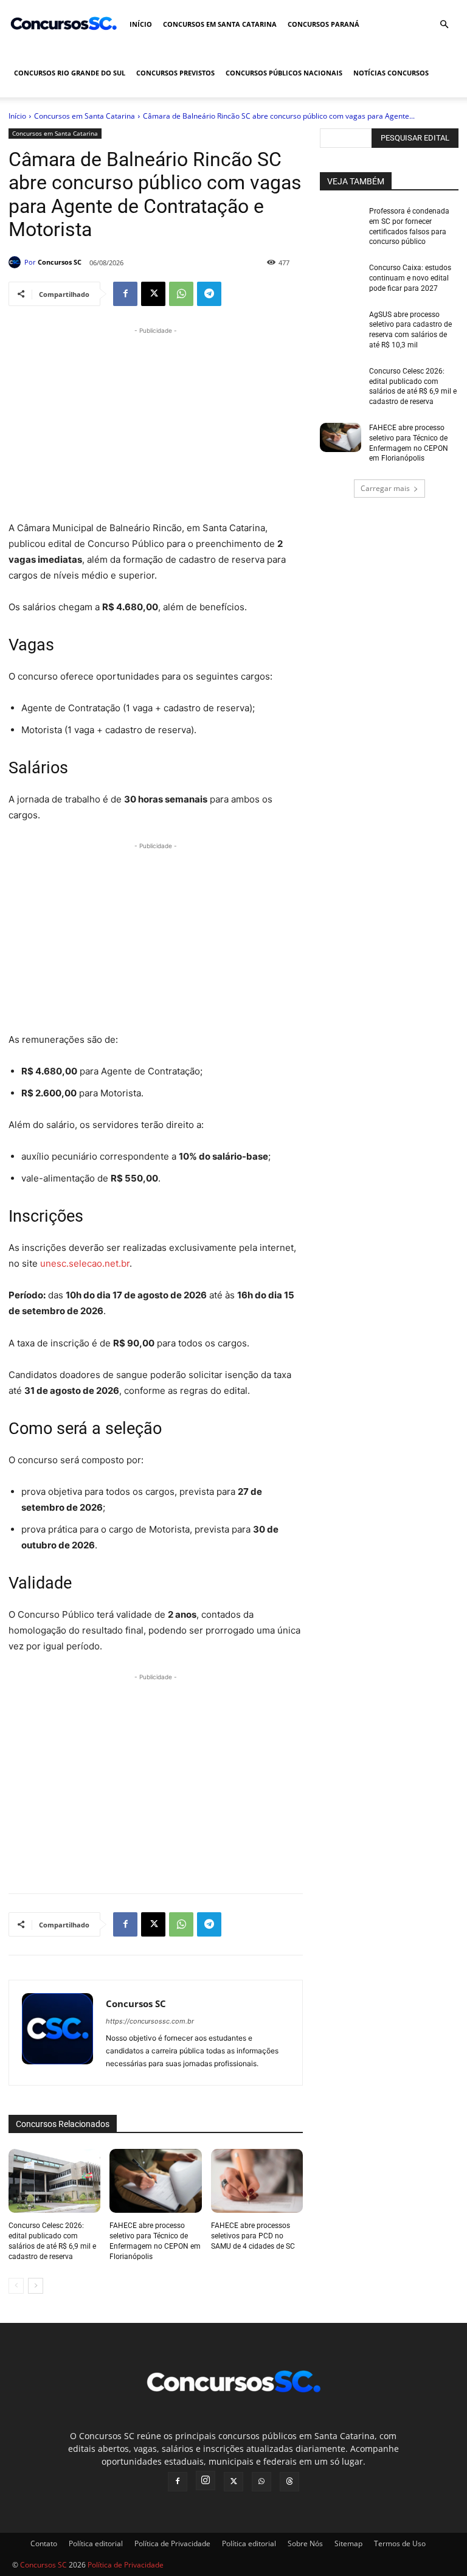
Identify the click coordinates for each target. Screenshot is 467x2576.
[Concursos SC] (16, 262)
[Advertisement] (156, 422)
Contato (44, 2543)
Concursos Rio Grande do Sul (70, 73)
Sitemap (348, 2543)
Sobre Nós (305, 2543)
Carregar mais (385, 488)
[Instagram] (206, 2480)
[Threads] (289, 2482)
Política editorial (96, 2543)
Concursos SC (60, 262)
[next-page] (36, 2286)
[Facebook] (125, 294)
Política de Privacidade (172, 2543)
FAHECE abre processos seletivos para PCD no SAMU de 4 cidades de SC (253, 2236)
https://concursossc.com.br (150, 2021)
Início (141, 24)
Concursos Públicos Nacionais (284, 73)
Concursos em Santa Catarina (220, 24)
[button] (444, 25)
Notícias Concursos (391, 73)
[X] (153, 294)
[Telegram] (209, 294)
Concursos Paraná (323, 24)
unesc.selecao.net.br (85, 1263)
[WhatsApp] (181, 294)
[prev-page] (16, 2286)
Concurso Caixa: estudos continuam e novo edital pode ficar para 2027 (410, 278)
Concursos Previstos (175, 73)
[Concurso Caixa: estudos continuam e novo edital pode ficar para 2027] (341, 277)
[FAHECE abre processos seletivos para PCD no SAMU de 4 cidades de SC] (257, 2181)
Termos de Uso (400, 2543)
